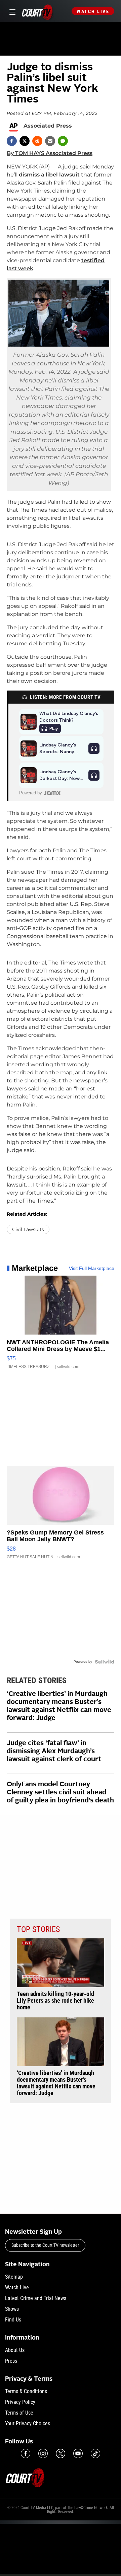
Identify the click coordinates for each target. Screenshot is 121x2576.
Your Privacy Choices (28, 2423)
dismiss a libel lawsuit (49, 175)
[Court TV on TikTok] (95, 2453)
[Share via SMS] (63, 141)
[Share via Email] (50, 141)
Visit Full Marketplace (92, 1268)
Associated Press (48, 126)
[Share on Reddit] (37, 141)
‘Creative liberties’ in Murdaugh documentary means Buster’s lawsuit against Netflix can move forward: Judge (59, 1706)
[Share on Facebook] (12, 141)
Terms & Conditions (26, 2391)
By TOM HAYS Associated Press (50, 153)
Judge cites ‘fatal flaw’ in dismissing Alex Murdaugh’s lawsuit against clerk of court (54, 1751)
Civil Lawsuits (28, 1229)
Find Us (13, 2320)
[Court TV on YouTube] (78, 2453)
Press (11, 2361)
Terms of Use (19, 2413)
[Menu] (11, 11)
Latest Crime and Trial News (36, 2298)
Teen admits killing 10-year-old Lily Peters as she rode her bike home (55, 2001)
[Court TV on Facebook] (26, 2453)
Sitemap (14, 2277)
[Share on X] (25, 141)
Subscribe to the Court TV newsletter (45, 2245)
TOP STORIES (38, 1929)
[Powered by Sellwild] (105, 1662)
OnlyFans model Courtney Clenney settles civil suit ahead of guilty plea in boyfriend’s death (60, 1793)
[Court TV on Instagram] (43, 2453)
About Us (15, 2350)
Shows (12, 2309)
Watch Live (93, 11)
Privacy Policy (20, 2402)
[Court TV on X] (61, 2453)
